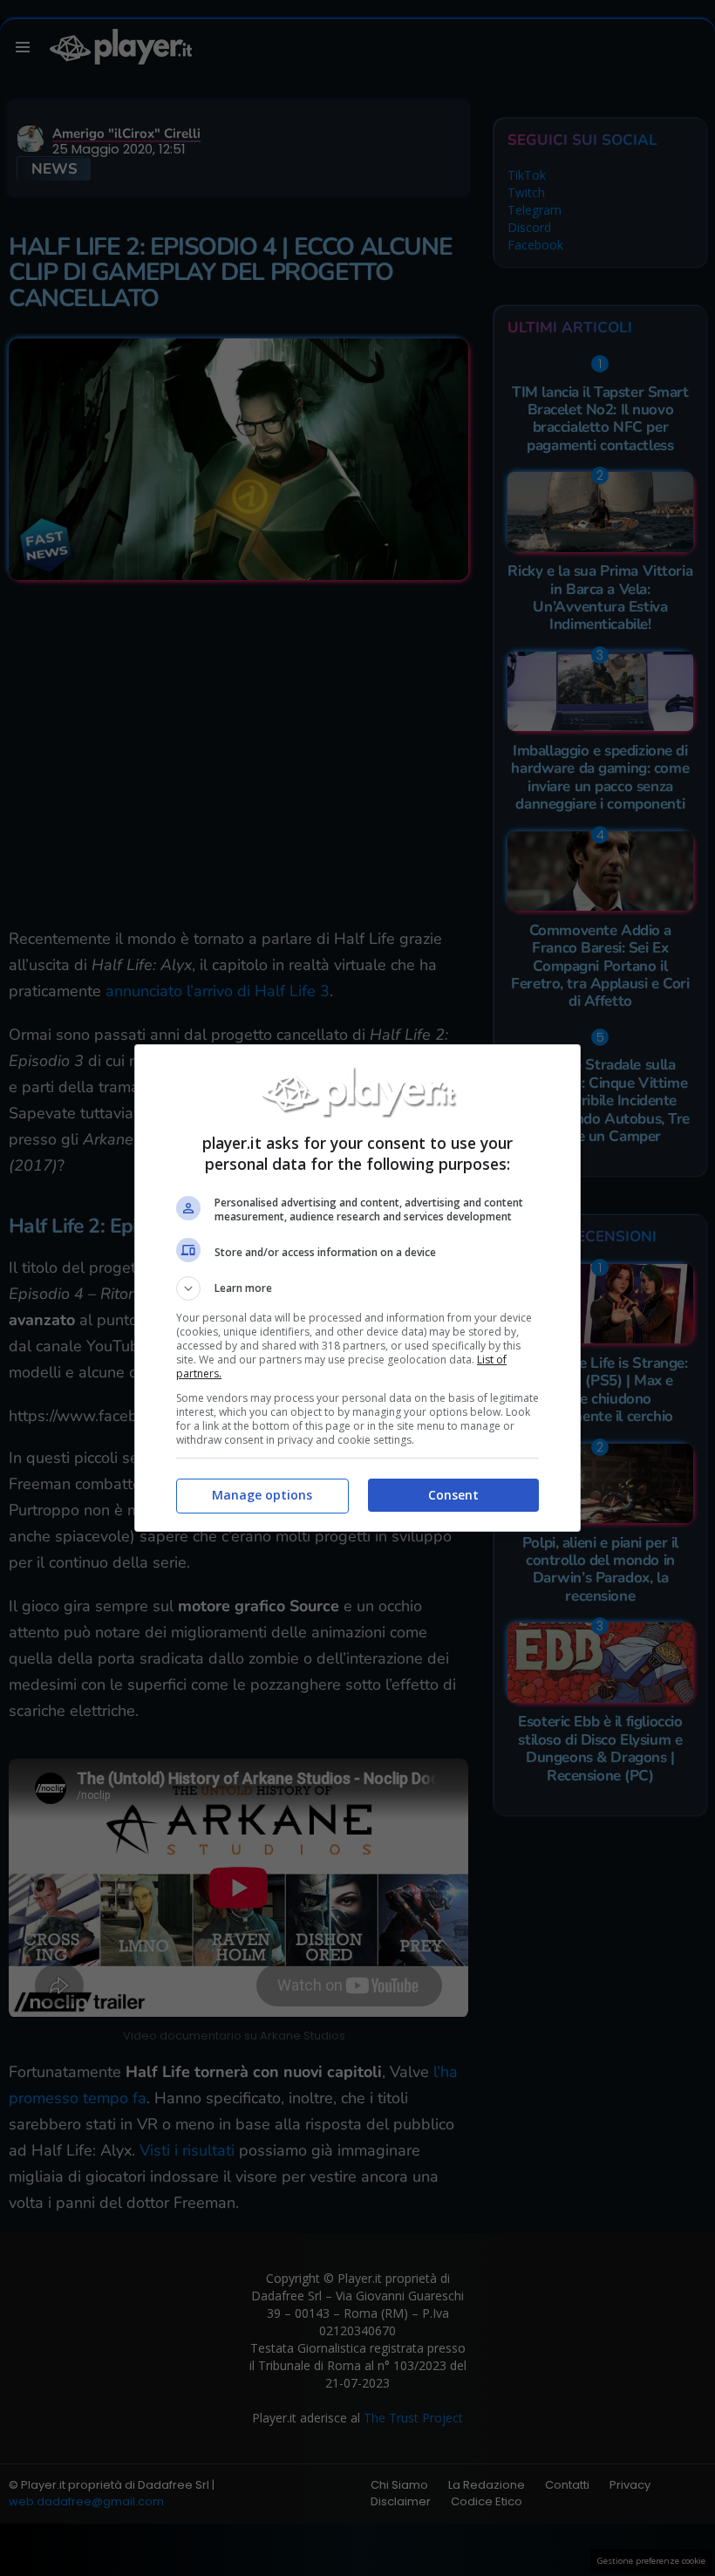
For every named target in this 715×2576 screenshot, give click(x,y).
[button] (357, 1288)
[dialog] (357, 1288)
